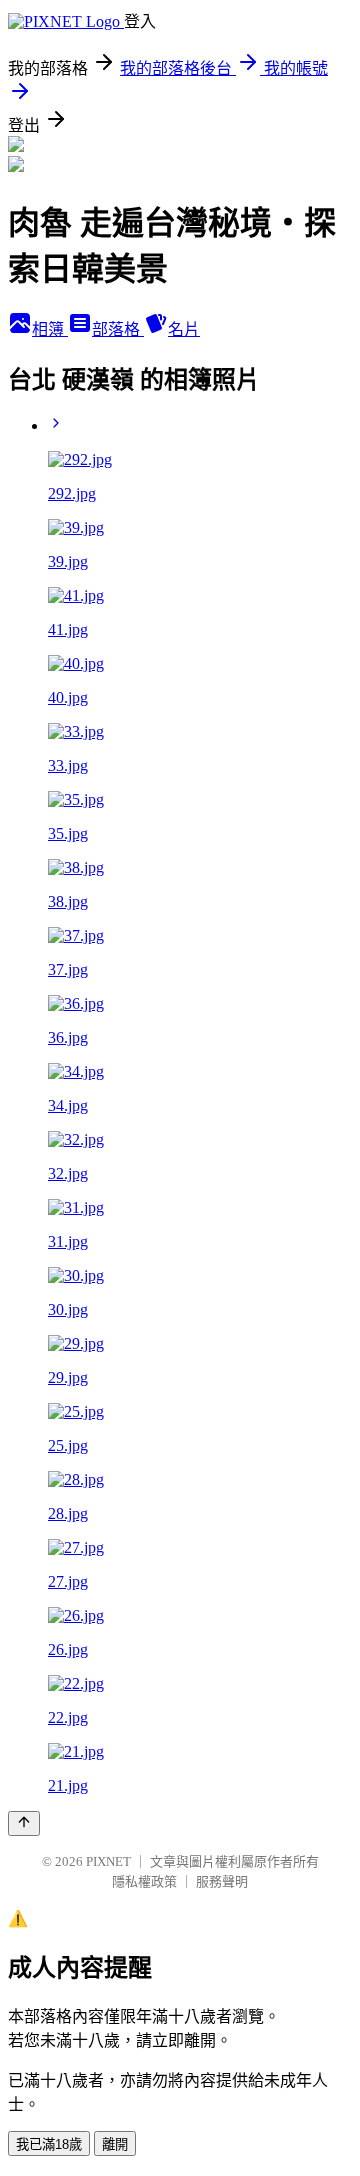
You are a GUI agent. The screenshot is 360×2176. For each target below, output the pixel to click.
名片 (184, 329)
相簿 (50, 329)
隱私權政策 (144, 1881)
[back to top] (24, 1823)
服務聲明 (222, 1881)
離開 (115, 2144)
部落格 (118, 329)
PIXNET (108, 1861)
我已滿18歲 (49, 2144)
